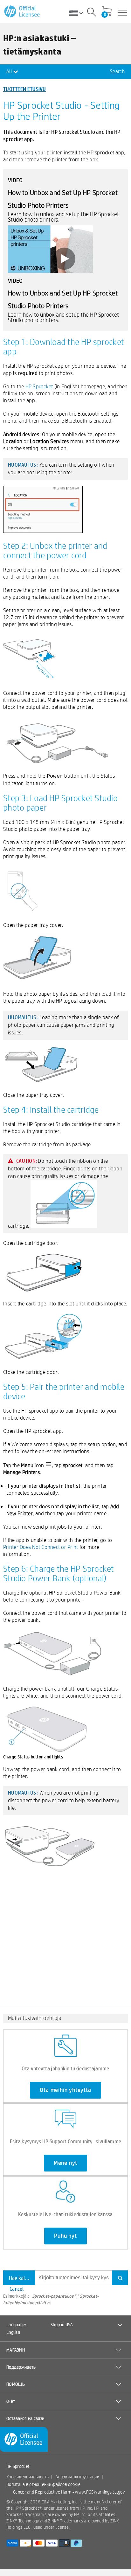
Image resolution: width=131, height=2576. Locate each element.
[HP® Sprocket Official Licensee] (22, 12)
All (10, 71)
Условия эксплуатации (78, 2477)
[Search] (92, 13)
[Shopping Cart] (107, 12)
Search (117, 71)
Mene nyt (65, 2163)
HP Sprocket (39, 386)
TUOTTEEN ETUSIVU (25, 89)
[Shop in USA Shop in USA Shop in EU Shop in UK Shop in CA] (78, 13)
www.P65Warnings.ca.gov (100, 2492)
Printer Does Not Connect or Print (41, 1547)
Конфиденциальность (28, 2477)
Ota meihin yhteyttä (65, 2090)
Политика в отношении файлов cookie (43, 2484)
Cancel (17, 2289)
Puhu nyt (65, 2236)
